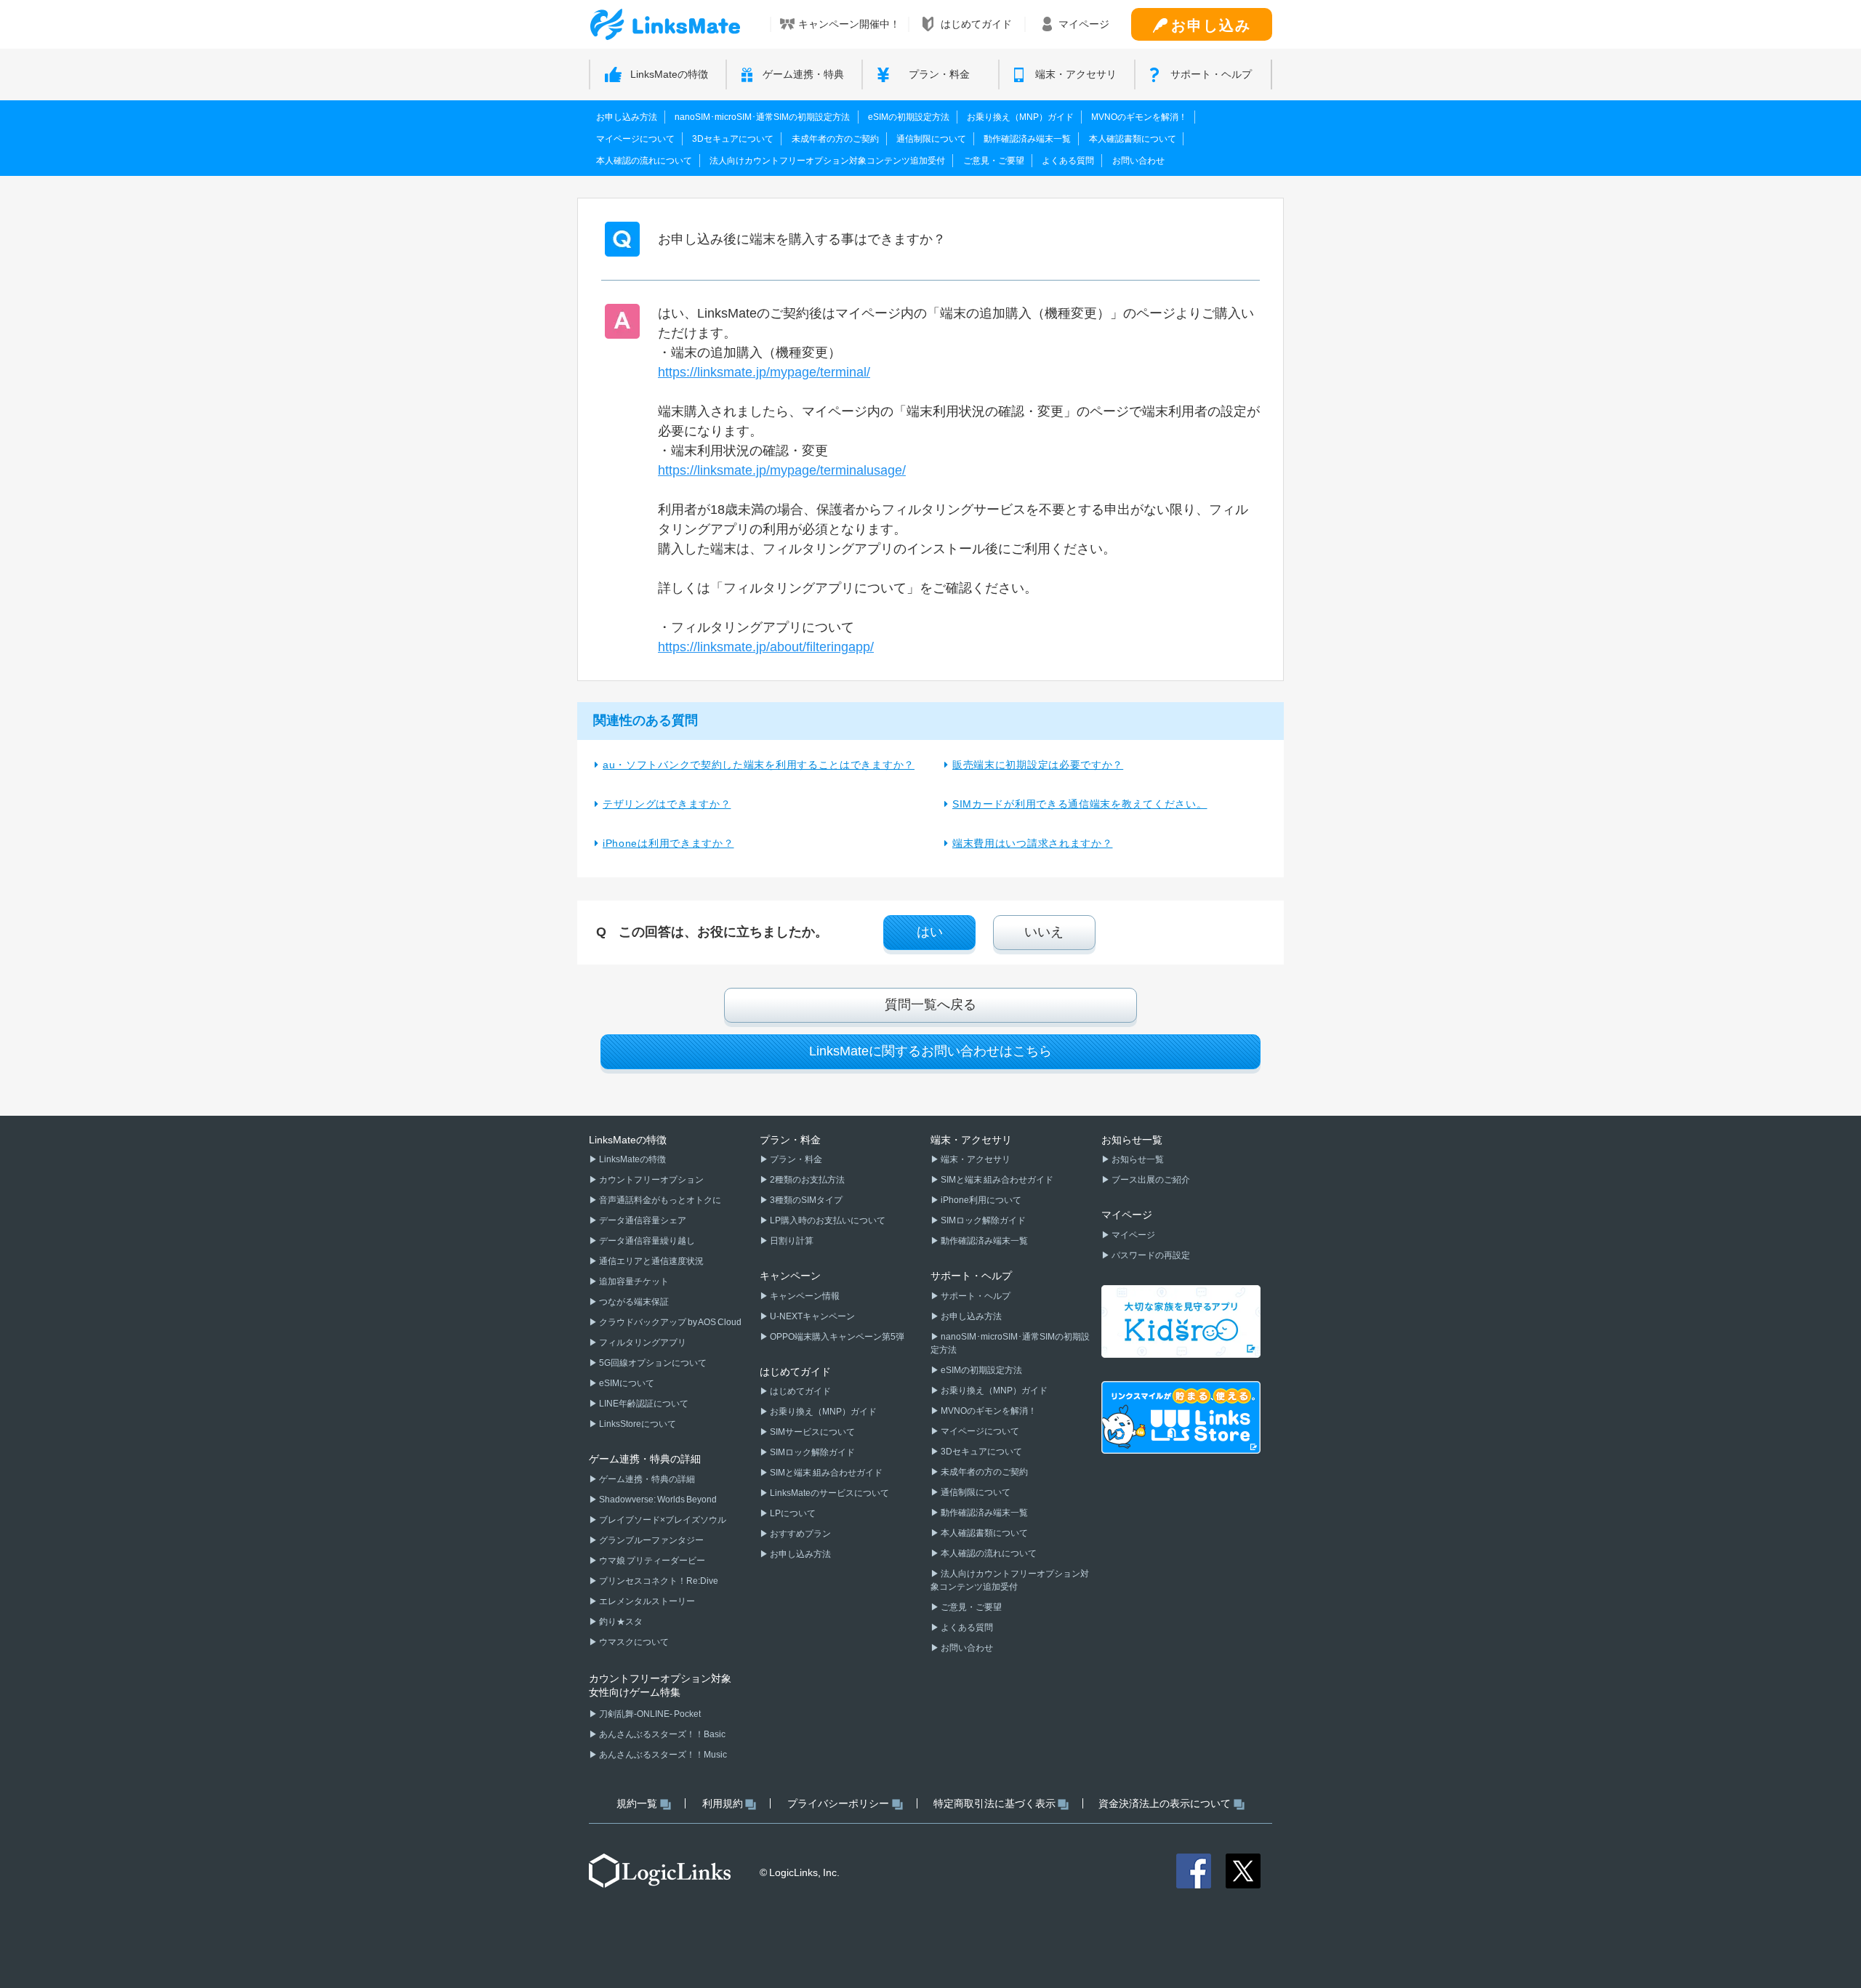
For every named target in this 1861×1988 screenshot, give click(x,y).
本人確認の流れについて (644, 161)
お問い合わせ (1138, 161)
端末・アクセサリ (975, 1159)
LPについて (792, 1513)
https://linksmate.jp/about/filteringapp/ (766, 647)
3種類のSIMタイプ (805, 1200)
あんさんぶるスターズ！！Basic (662, 1734)
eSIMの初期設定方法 (909, 117)
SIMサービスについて (812, 1432)
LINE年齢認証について (643, 1404)
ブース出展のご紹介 (1150, 1180)
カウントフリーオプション (651, 1180)
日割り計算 (791, 1241)
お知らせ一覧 (1137, 1159)
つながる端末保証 (633, 1302)
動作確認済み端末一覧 (1027, 139)
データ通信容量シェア (642, 1220)
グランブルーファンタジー (651, 1540)
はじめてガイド (800, 1391)
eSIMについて (626, 1383)
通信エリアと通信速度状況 (651, 1261)
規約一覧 (637, 1803)
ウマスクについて (633, 1642)
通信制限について (931, 139)
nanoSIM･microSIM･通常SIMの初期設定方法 (762, 117)
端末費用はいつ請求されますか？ (1033, 843)
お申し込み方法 (627, 117)
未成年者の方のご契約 (835, 139)
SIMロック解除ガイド (812, 1452)
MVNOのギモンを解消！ (1139, 117)
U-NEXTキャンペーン (812, 1316)
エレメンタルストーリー (646, 1601)
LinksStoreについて (637, 1424)
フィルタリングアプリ (642, 1343)
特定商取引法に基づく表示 (994, 1803)
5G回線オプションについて (652, 1363)
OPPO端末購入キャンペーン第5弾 (836, 1337)
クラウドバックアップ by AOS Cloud (670, 1322)
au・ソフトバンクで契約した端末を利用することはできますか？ (759, 765)
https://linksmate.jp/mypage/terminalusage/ (782, 470)
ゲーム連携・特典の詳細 (646, 1479)
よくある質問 (1068, 161)
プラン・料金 (795, 1159)
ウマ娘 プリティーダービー (651, 1561)
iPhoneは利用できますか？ (668, 843)
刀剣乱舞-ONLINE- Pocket (649, 1714)
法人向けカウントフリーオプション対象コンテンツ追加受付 (827, 161)
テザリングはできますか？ (667, 804)
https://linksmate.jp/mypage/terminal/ (764, 372)
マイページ (1133, 1235)
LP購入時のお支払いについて (827, 1220)
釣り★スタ (620, 1622)
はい (930, 932)
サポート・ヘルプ (975, 1296)
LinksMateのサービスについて (829, 1493)
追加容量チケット (633, 1281)
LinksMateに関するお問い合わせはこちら (930, 1051)
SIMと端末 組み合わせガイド (825, 1473)
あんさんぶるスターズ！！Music (662, 1755)
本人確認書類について (1133, 139)
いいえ (1044, 932)
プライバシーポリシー (838, 1803)
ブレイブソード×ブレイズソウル (662, 1520)
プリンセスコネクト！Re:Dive (658, 1581)
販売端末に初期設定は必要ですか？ (1038, 765)
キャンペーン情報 (804, 1296)
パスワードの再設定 (1150, 1255)
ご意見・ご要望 (994, 161)
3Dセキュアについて (733, 139)
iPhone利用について (980, 1200)
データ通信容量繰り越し (646, 1241)
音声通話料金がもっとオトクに (659, 1200)
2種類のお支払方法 (807, 1180)
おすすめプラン (800, 1534)
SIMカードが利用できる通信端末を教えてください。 (1080, 804)
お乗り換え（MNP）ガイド (1020, 117)
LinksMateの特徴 (632, 1159)
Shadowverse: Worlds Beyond (657, 1500)
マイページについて (635, 139)
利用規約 (723, 1803)
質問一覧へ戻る (930, 1005)
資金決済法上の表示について (1165, 1803)
